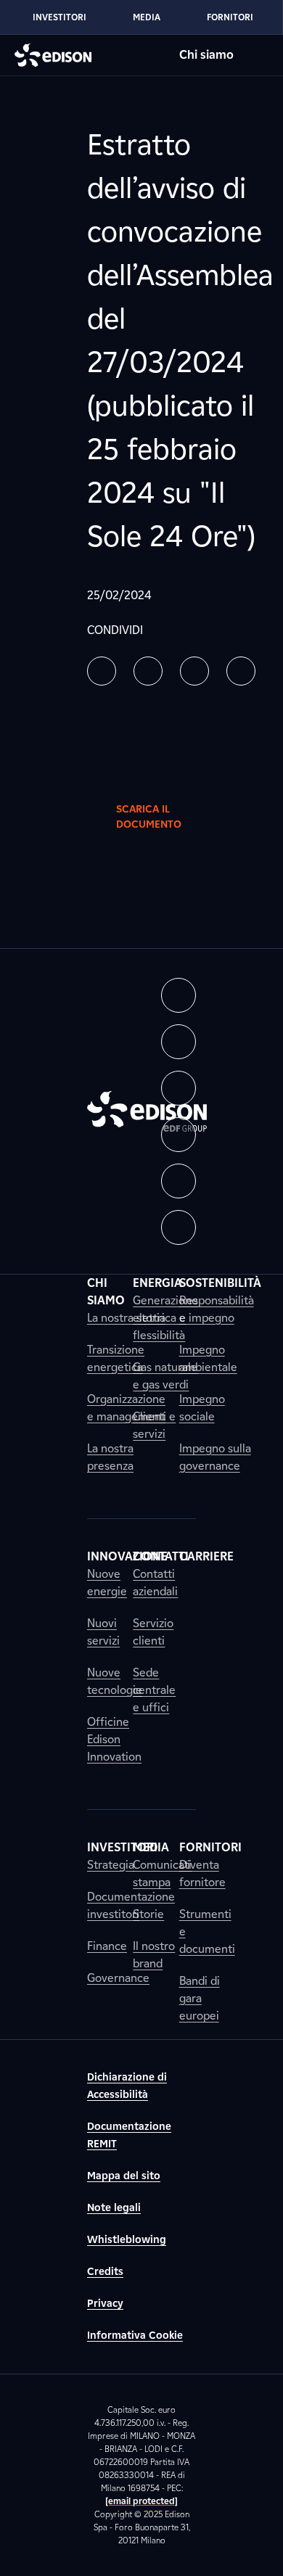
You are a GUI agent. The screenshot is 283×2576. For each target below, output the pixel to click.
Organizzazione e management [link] (126, 1408)
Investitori (60, 17)
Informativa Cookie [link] (135, 2336)
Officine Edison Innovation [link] (114, 1739)
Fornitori (230, 17)
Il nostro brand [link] (154, 1955)
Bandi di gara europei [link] (200, 1998)
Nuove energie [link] (107, 1583)
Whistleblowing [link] (127, 2240)
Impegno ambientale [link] (208, 1358)
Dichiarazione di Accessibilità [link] (127, 2086)
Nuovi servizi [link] (103, 1632)
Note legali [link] (114, 2208)
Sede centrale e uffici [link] (154, 1690)
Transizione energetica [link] (116, 1358)
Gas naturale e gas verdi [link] (165, 1376)
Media (147, 17)
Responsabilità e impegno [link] (217, 1309)
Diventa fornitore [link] (202, 1873)
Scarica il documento (149, 817)
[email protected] (141, 2501)
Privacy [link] (105, 2304)
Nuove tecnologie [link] (115, 1681)
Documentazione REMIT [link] (129, 2135)
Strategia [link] (111, 1865)
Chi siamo (206, 55)
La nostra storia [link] (126, 1318)
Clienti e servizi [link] (154, 1425)
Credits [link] (105, 2272)
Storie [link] (148, 1914)
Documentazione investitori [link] (131, 1905)
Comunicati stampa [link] (162, 1873)
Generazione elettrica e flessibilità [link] (165, 1318)
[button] (102, 671)
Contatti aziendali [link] (155, 1583)
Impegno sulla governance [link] (215, 1457)
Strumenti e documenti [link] (207, 1931)
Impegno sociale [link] (202, 1408)
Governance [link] (118, 1978)
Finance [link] (107, 1946)
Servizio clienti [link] (153, 1632)
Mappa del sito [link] (124, 2176)
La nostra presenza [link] (110, 1457)
